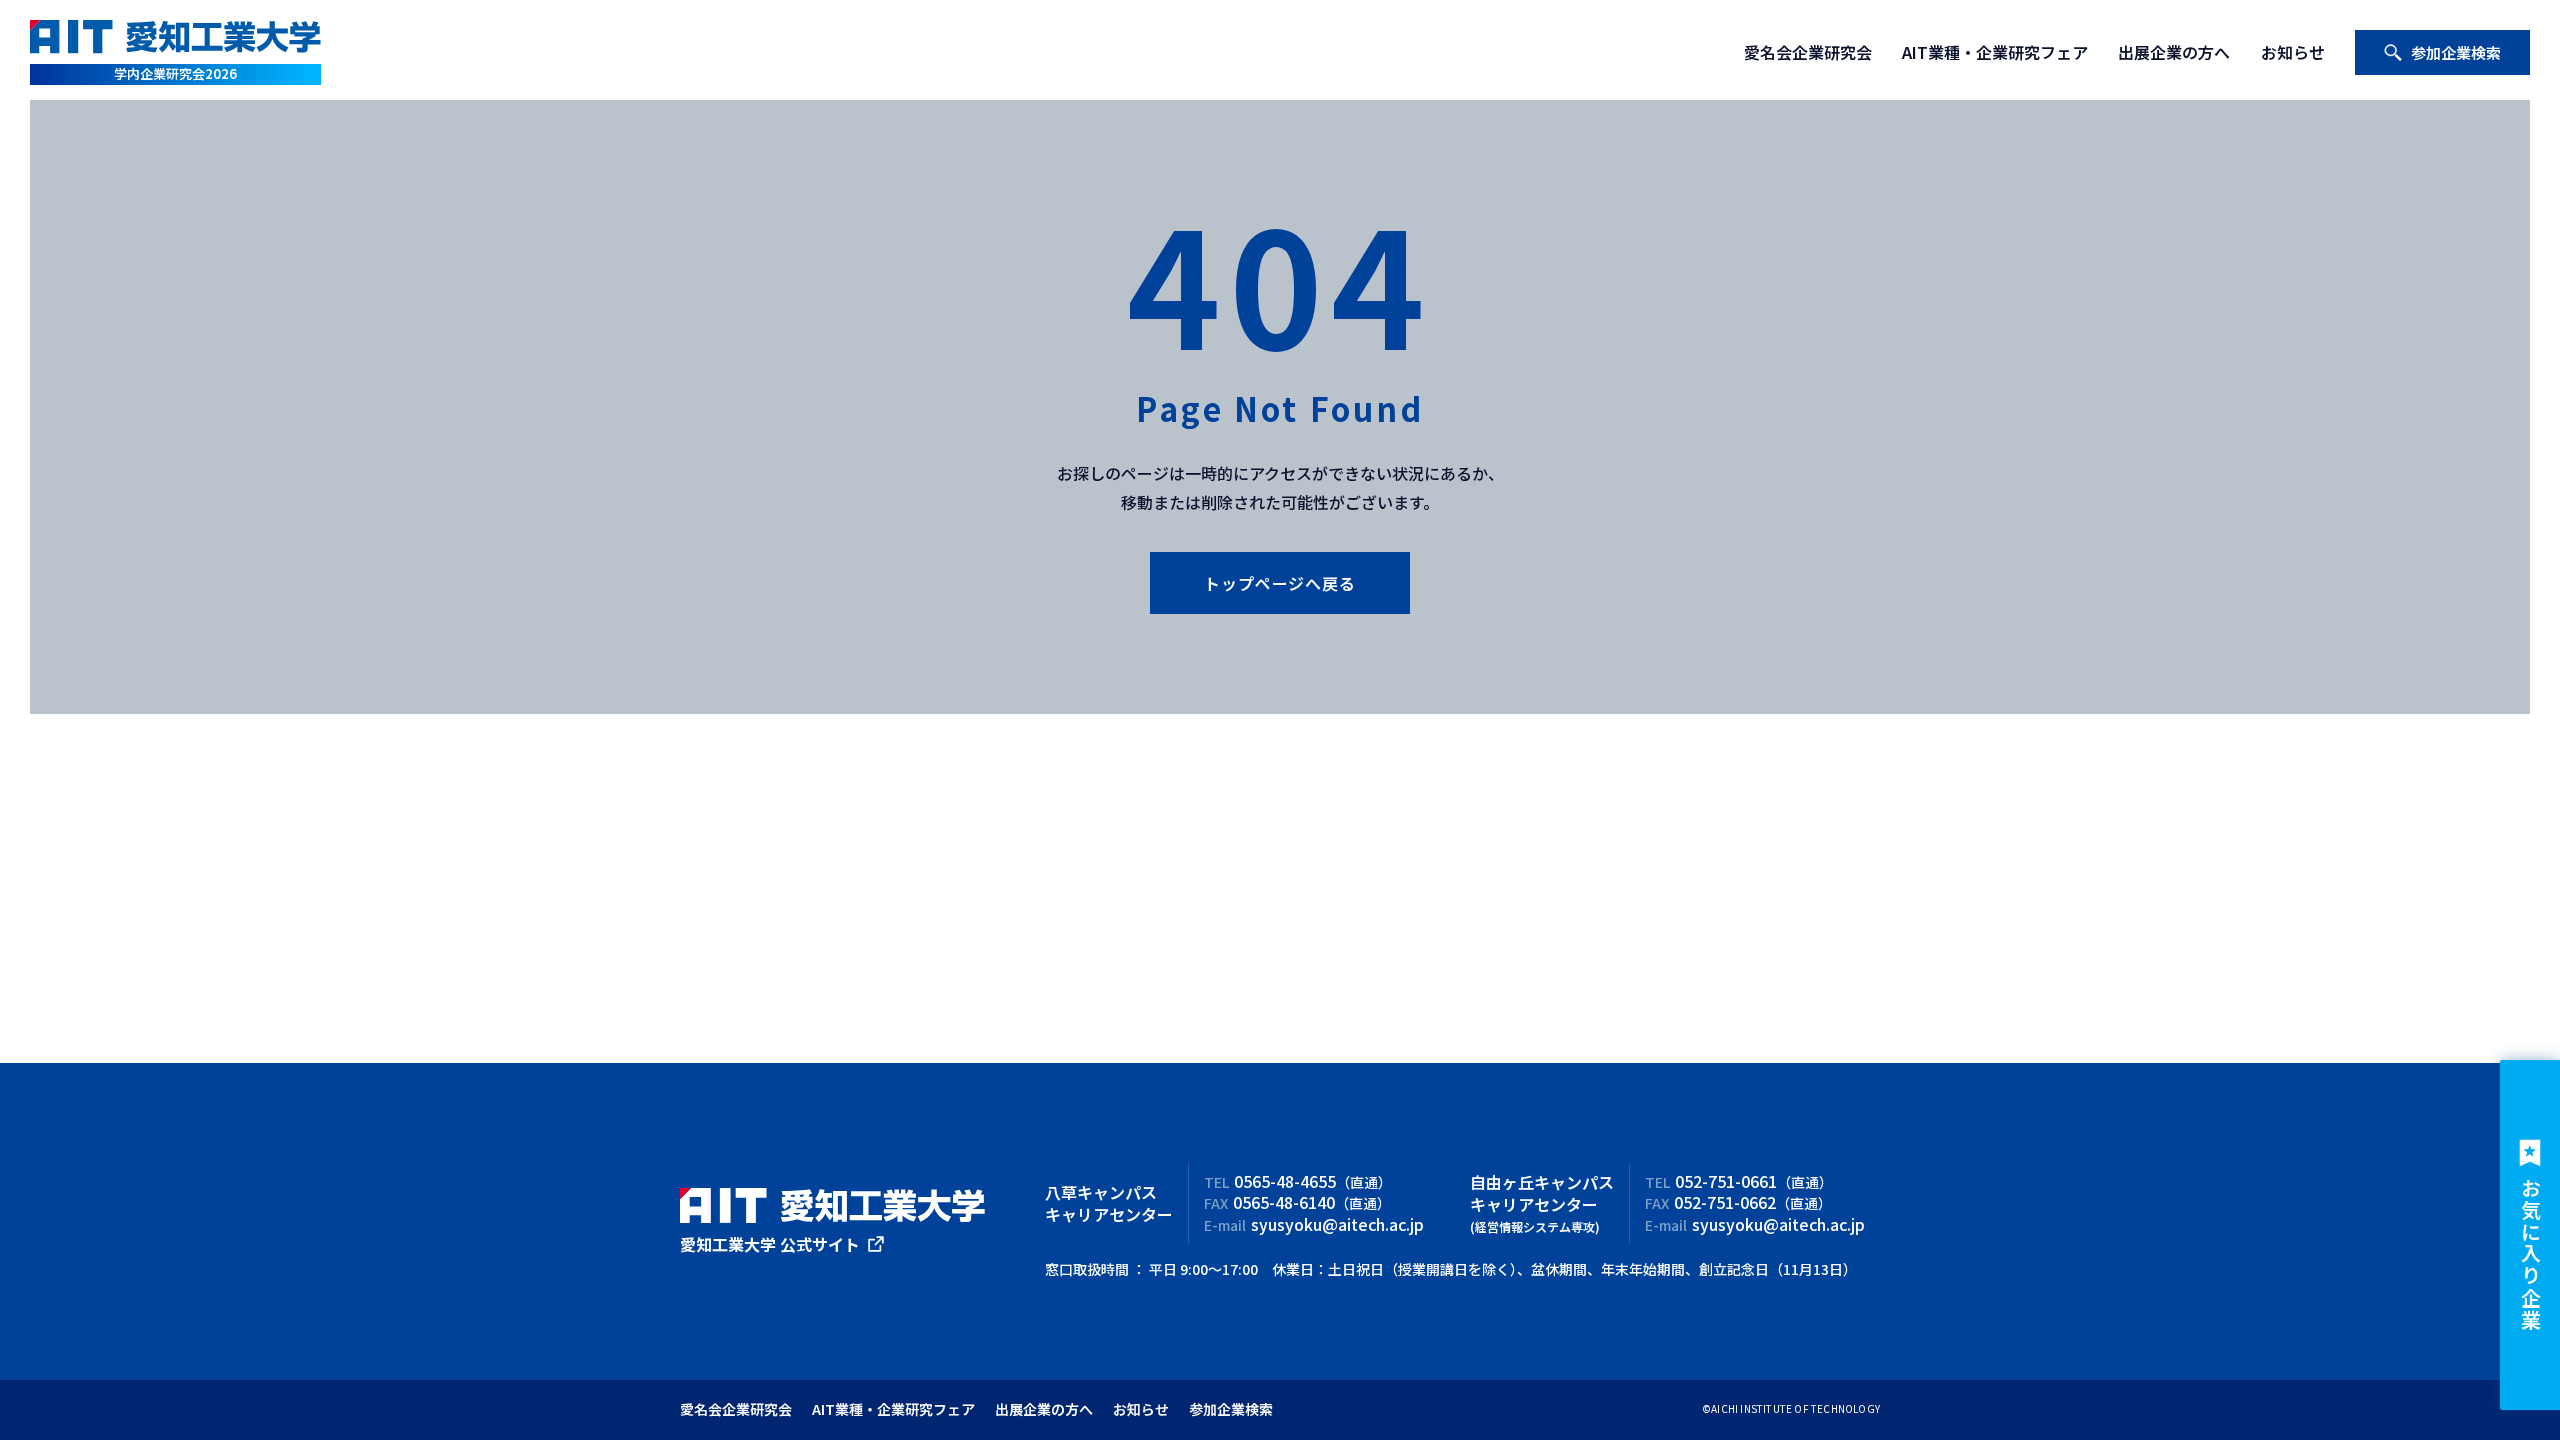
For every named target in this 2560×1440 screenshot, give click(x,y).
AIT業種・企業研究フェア (1995, 52)
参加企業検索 (2456, 52)
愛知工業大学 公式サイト (770, 1244)
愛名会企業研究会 (1808, 52)
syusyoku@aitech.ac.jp (1337, 1224)
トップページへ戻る (1279, 583)
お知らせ (2293, 52)
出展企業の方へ (2174, 52)
